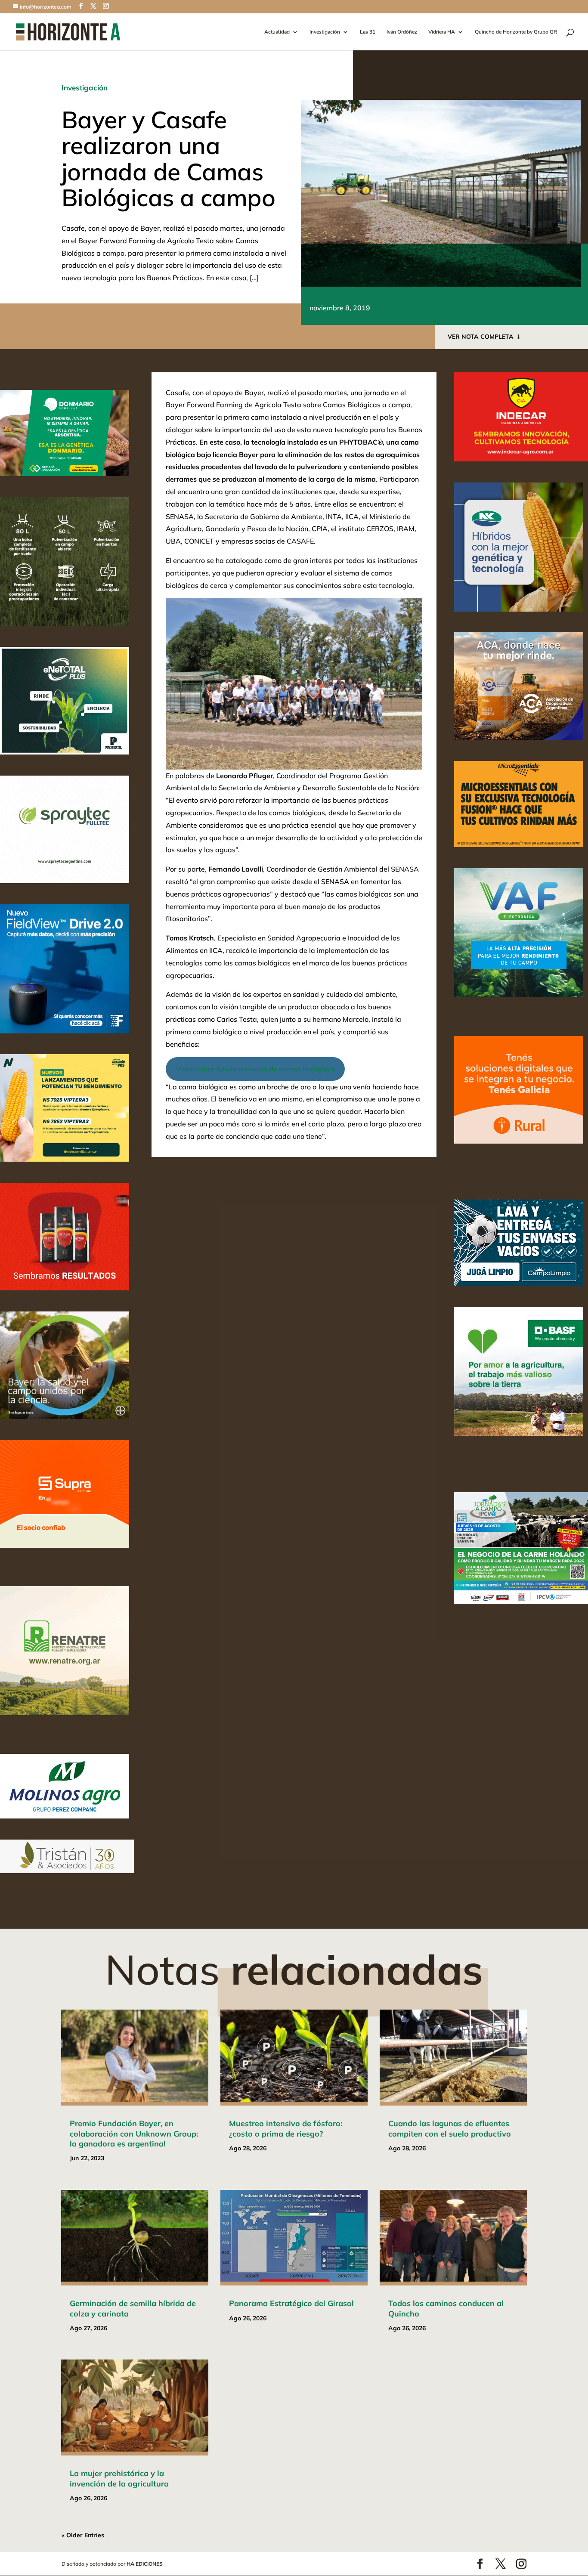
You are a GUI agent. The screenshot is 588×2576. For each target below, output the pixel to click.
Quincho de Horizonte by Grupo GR (516, 32)
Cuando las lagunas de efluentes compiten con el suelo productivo (450, 2128)
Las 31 (368, 32)
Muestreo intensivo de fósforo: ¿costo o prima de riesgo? (286, 2128)
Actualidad (277, 32)
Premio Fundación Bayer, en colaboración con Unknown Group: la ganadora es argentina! (134, 2134)
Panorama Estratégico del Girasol (291, 2303)
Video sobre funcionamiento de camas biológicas (255, 1069)
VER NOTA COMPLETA (481, 337)
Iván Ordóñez (402, 32)
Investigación (325, 32)
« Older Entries (83, 2535)
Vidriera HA (442, 32)
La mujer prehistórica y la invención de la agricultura (119, 2478)
